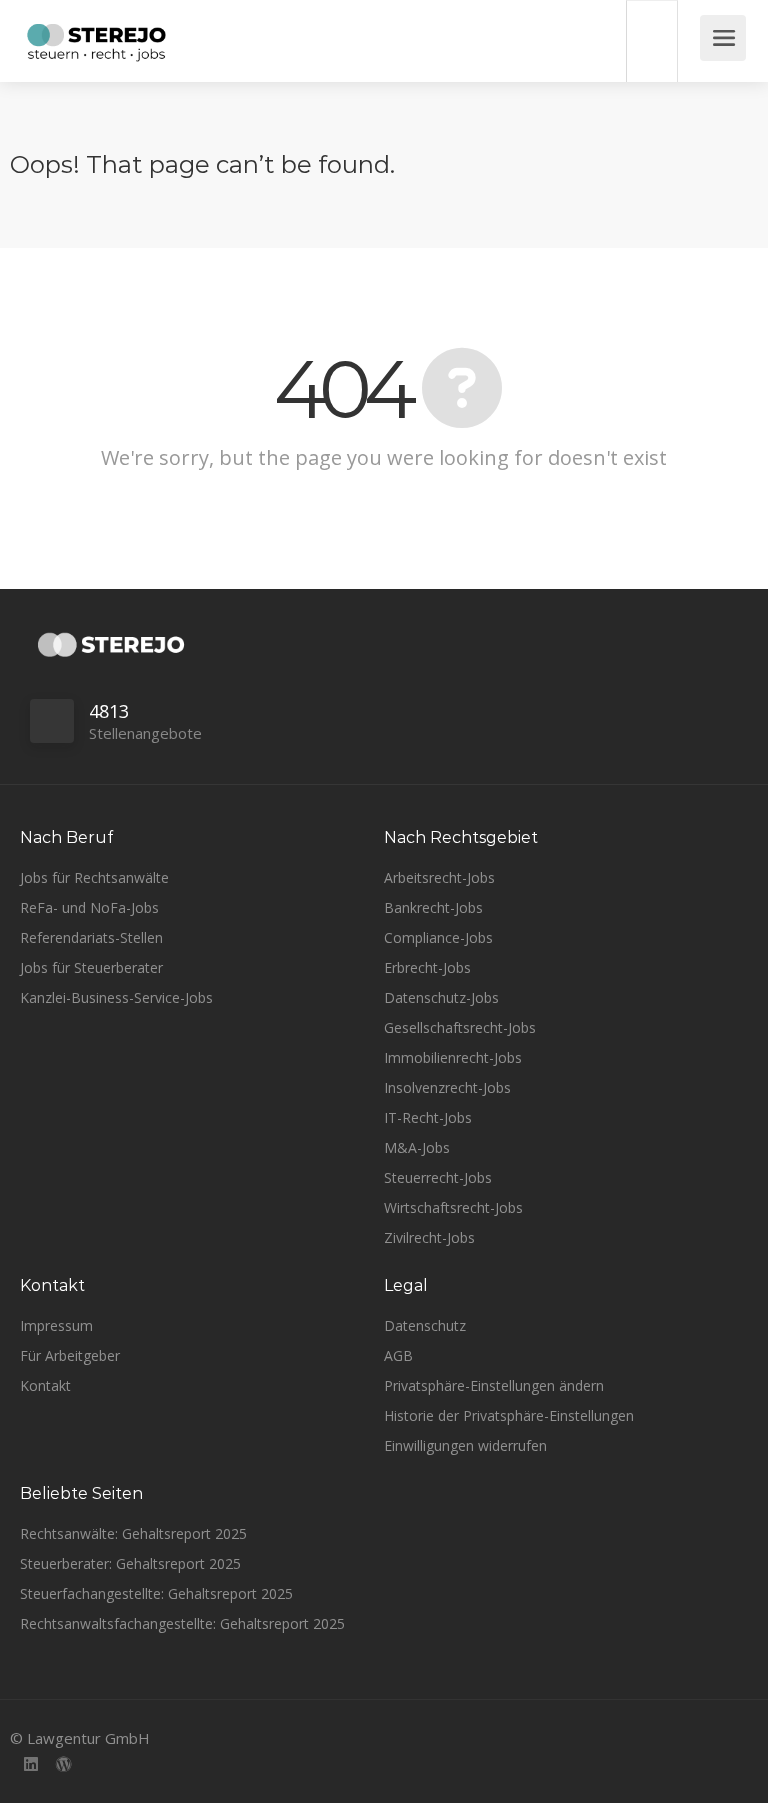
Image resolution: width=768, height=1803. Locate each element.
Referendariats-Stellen (91, 937)
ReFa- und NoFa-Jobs (89, 907)
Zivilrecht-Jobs (429, 1237)
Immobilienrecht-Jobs (453, 1057)
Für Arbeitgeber (70, 1355)
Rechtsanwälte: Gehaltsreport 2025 (133, 1533)
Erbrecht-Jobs (427, 967)
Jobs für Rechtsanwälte (94, 877)
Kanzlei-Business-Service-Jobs (116, 997)
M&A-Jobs (417, 1147)
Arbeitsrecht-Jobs (439, 877)
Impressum (56, 1325)
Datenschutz (425, 1325)
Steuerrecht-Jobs (438, 1177)
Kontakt (45, 1385)
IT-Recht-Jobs (428, 1117)
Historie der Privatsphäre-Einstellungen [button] (509, 1415)
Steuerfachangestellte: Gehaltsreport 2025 (156, 1593)
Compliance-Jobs (438, 937)
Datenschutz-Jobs (441, 997)
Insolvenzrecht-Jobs (447, 1087)
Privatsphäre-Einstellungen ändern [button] (494, 1385)
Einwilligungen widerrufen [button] (465, 1445)
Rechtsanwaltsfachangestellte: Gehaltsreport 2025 (182, 1623)
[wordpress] (63, 1765)
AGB (398, 1355)
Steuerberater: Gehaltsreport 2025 (130, 1563)
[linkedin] (30, 1765)
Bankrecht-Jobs (433, 907)
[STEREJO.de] (96, 45)
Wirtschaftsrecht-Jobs (453, 1207)
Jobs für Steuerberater (91, 967)
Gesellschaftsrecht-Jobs (460, 1027)
